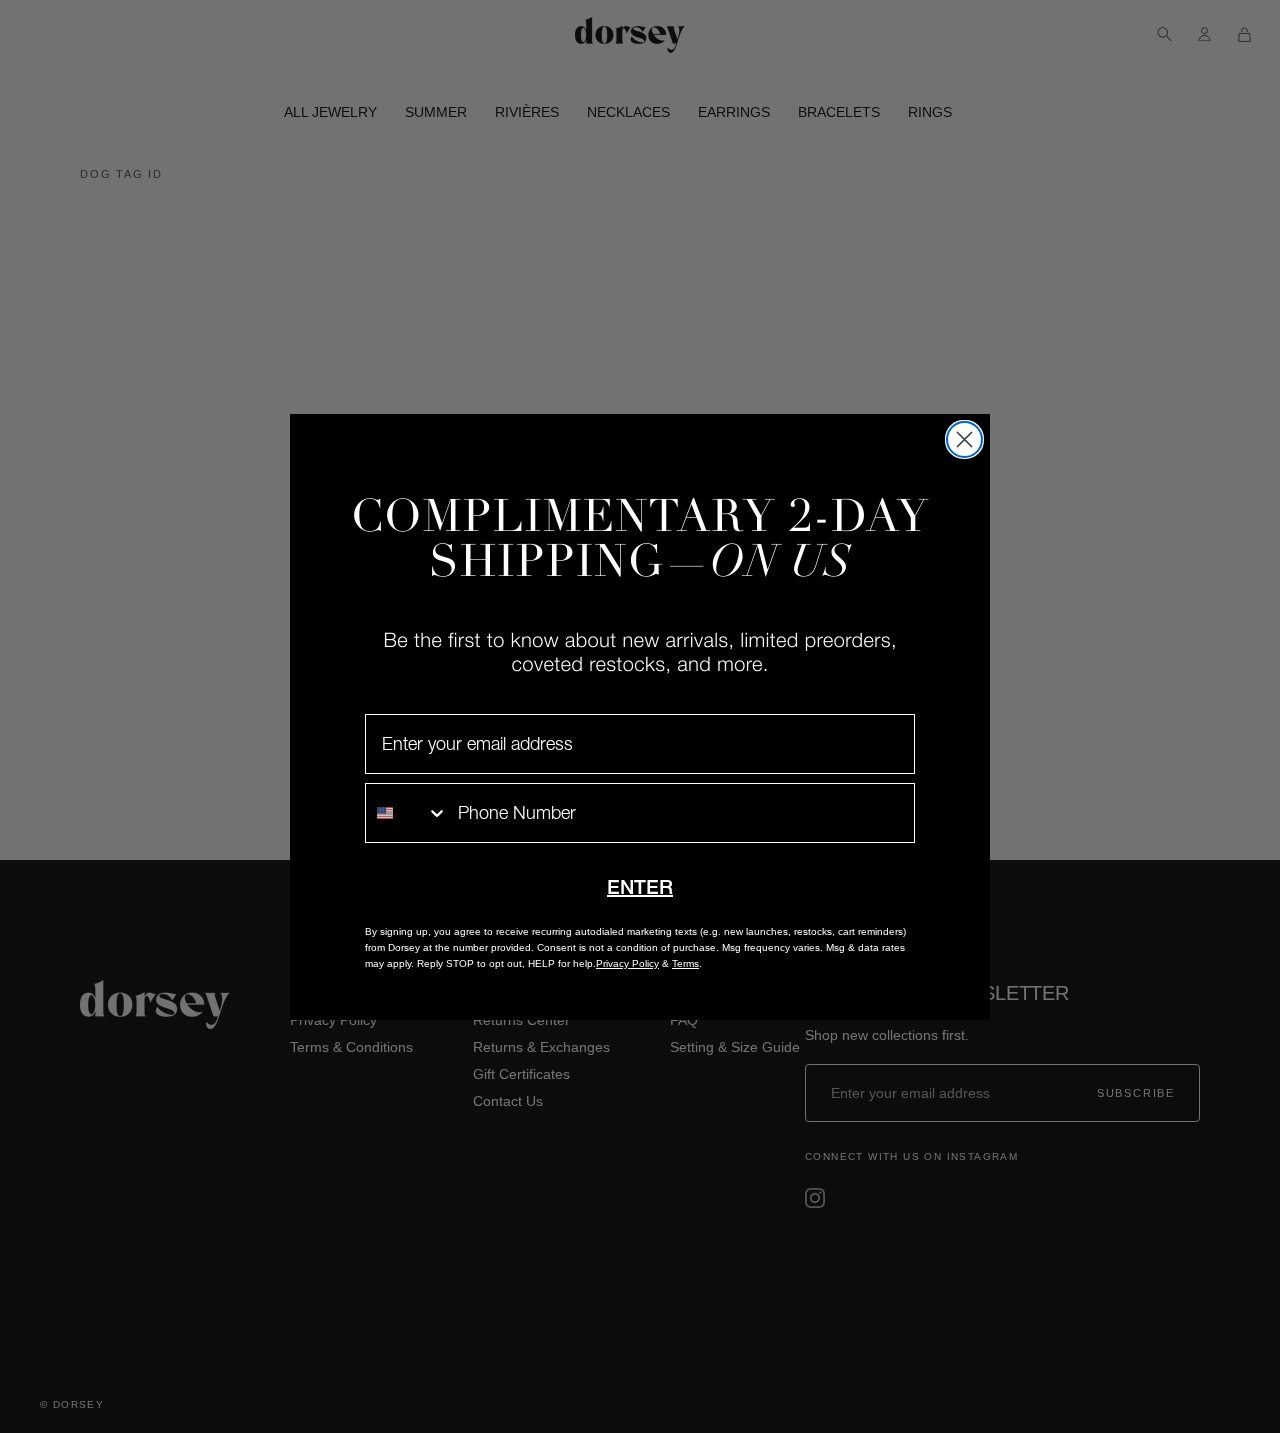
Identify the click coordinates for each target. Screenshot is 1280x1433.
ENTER (640, 887)
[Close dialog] (964, 439)
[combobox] (407, 813)
